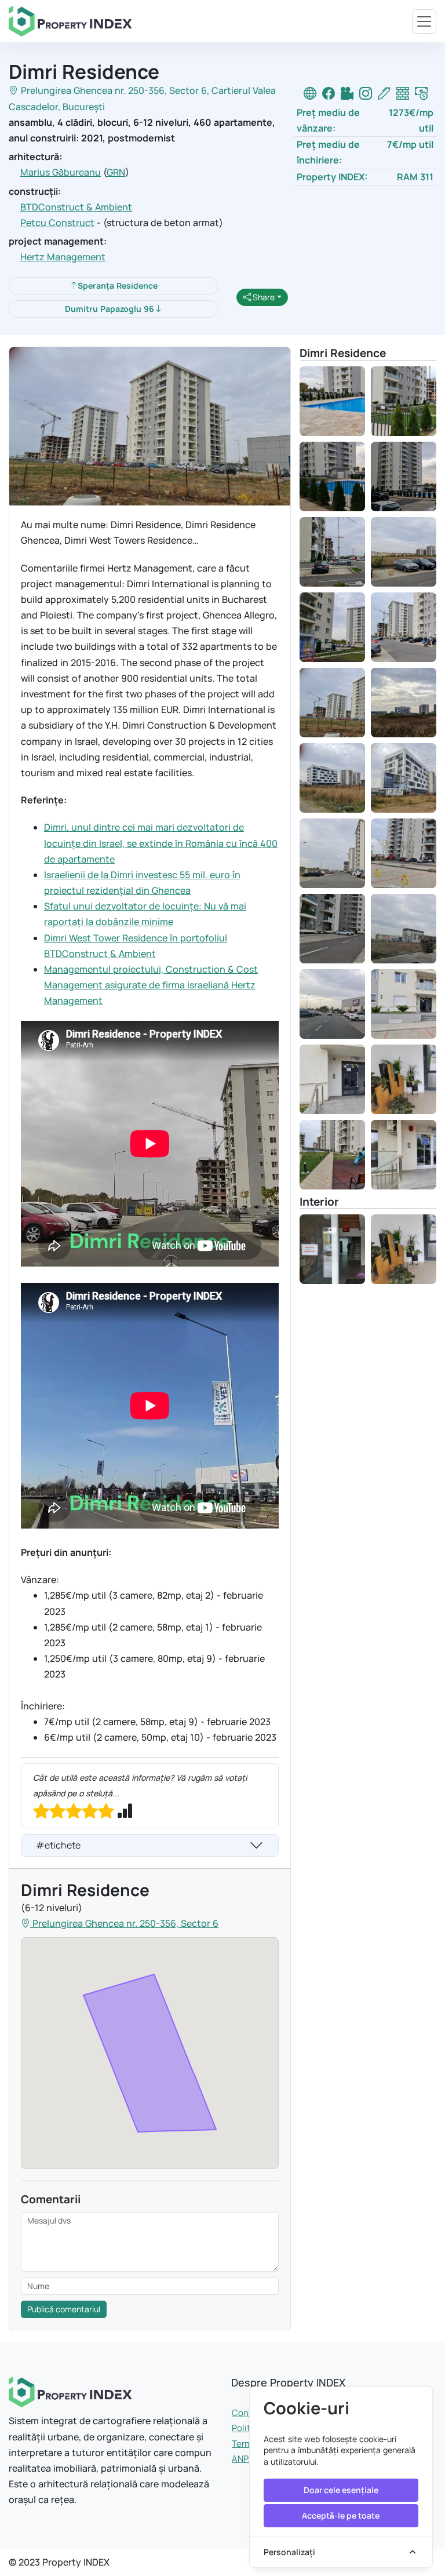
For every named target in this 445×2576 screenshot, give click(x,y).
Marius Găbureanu (61, 172)
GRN (116, 172)
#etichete (58, 1845)
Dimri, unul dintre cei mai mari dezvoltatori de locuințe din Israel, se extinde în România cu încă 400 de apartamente (161, 843)
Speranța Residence (118, 285)
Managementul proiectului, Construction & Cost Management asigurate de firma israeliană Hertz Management (151, 985)
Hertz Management (63, 257)
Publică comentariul (64, 2309)
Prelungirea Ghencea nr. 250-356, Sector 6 (114, 90)
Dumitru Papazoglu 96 (110, 309)
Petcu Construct (57, 223)
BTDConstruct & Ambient (76, 207)
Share (263, 297)
